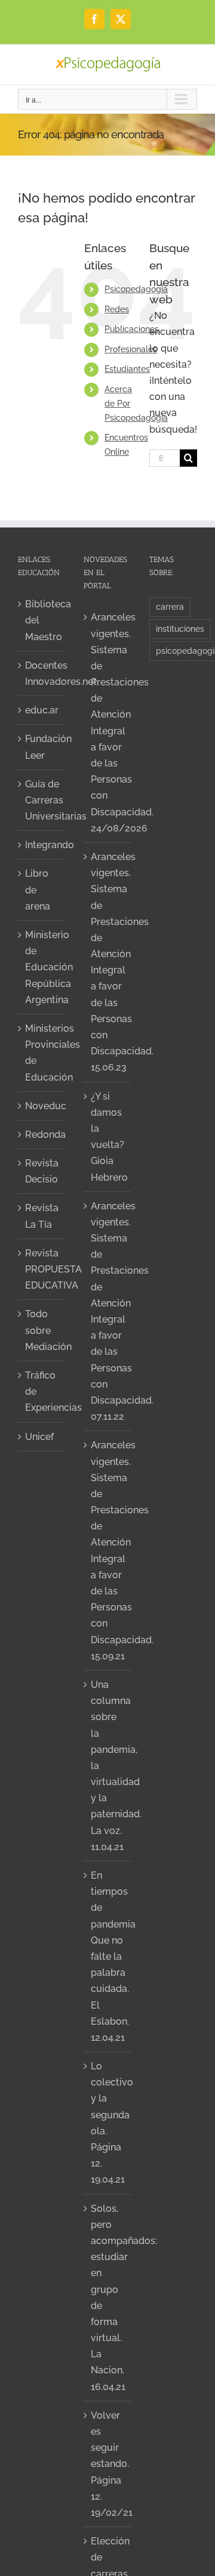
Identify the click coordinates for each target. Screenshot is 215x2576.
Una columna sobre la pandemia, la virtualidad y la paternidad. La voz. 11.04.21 (108, 1766)
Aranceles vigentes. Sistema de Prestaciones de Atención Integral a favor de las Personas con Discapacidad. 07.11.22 (108, 1311)
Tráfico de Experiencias (42, 1391)
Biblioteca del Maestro (42, 620)
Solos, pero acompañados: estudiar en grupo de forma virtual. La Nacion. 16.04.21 (108, 2298)
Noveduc (42, 1106)
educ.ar (42, 710)
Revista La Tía (42, 1216)
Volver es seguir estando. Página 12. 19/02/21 (108, 2464)
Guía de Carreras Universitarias (42, 800)
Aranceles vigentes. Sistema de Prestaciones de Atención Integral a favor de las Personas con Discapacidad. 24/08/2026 (108, 722)
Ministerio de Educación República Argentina (42, 967)
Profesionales (131, 349)
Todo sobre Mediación (42, 1330)
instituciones (180, 629)
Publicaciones (132, 329)
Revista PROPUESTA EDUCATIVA (42, 1269)
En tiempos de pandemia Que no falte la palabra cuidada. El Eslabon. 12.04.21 (108, 1956)
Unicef (39, 1437)
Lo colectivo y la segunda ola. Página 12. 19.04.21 (108, 2123)
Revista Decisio (42, 1171)
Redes (117, 309)
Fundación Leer (42, 747)
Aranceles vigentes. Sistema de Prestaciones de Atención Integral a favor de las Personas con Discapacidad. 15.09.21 (108, 1550)
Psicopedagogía (136, 289)
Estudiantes (127, 369)
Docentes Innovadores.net (42, 674)
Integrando (42, 845)
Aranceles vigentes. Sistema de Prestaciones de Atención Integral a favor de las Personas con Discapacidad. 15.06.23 (108, 962)
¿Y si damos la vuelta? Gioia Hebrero (108, 1137)
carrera (170, 606)
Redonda (42, 1135)
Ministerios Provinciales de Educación (42, 1053)
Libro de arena (38, 890)
